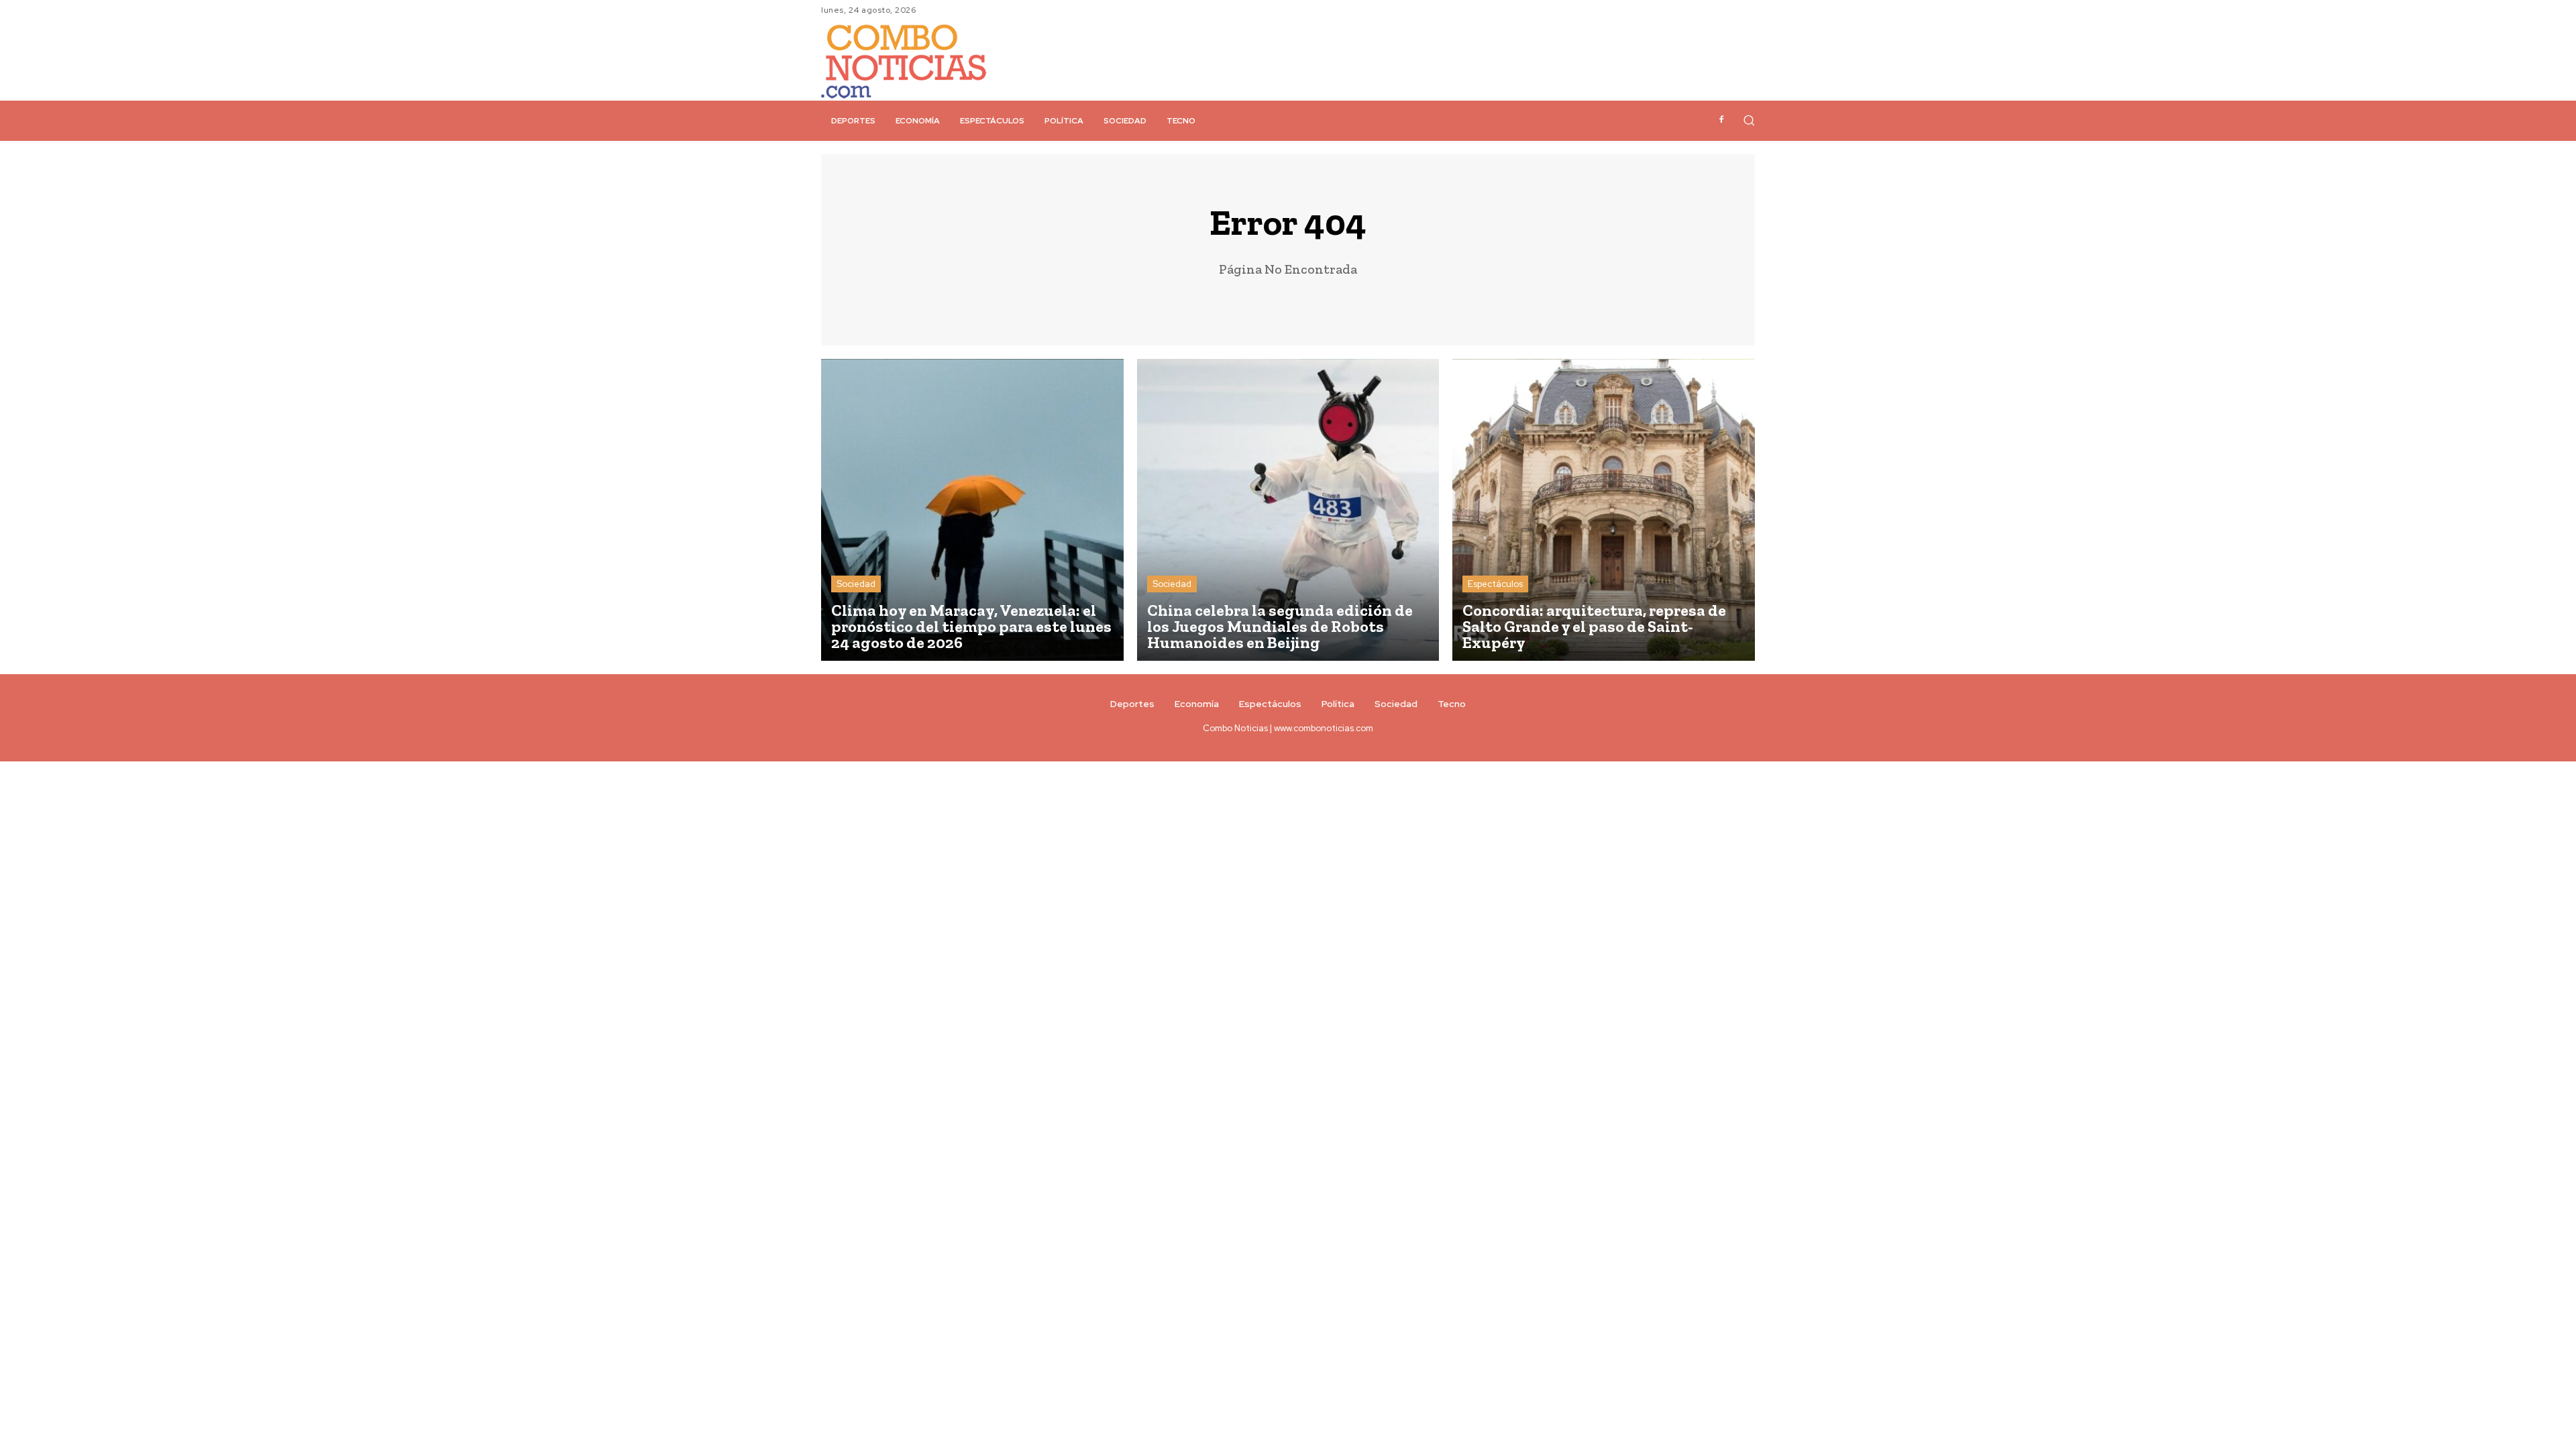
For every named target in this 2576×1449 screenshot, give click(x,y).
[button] (1749, 120)
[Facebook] (1721, 120)
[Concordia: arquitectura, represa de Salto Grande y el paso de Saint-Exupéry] (1604, 510)
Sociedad (856, 584)
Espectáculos (1495, 584)
